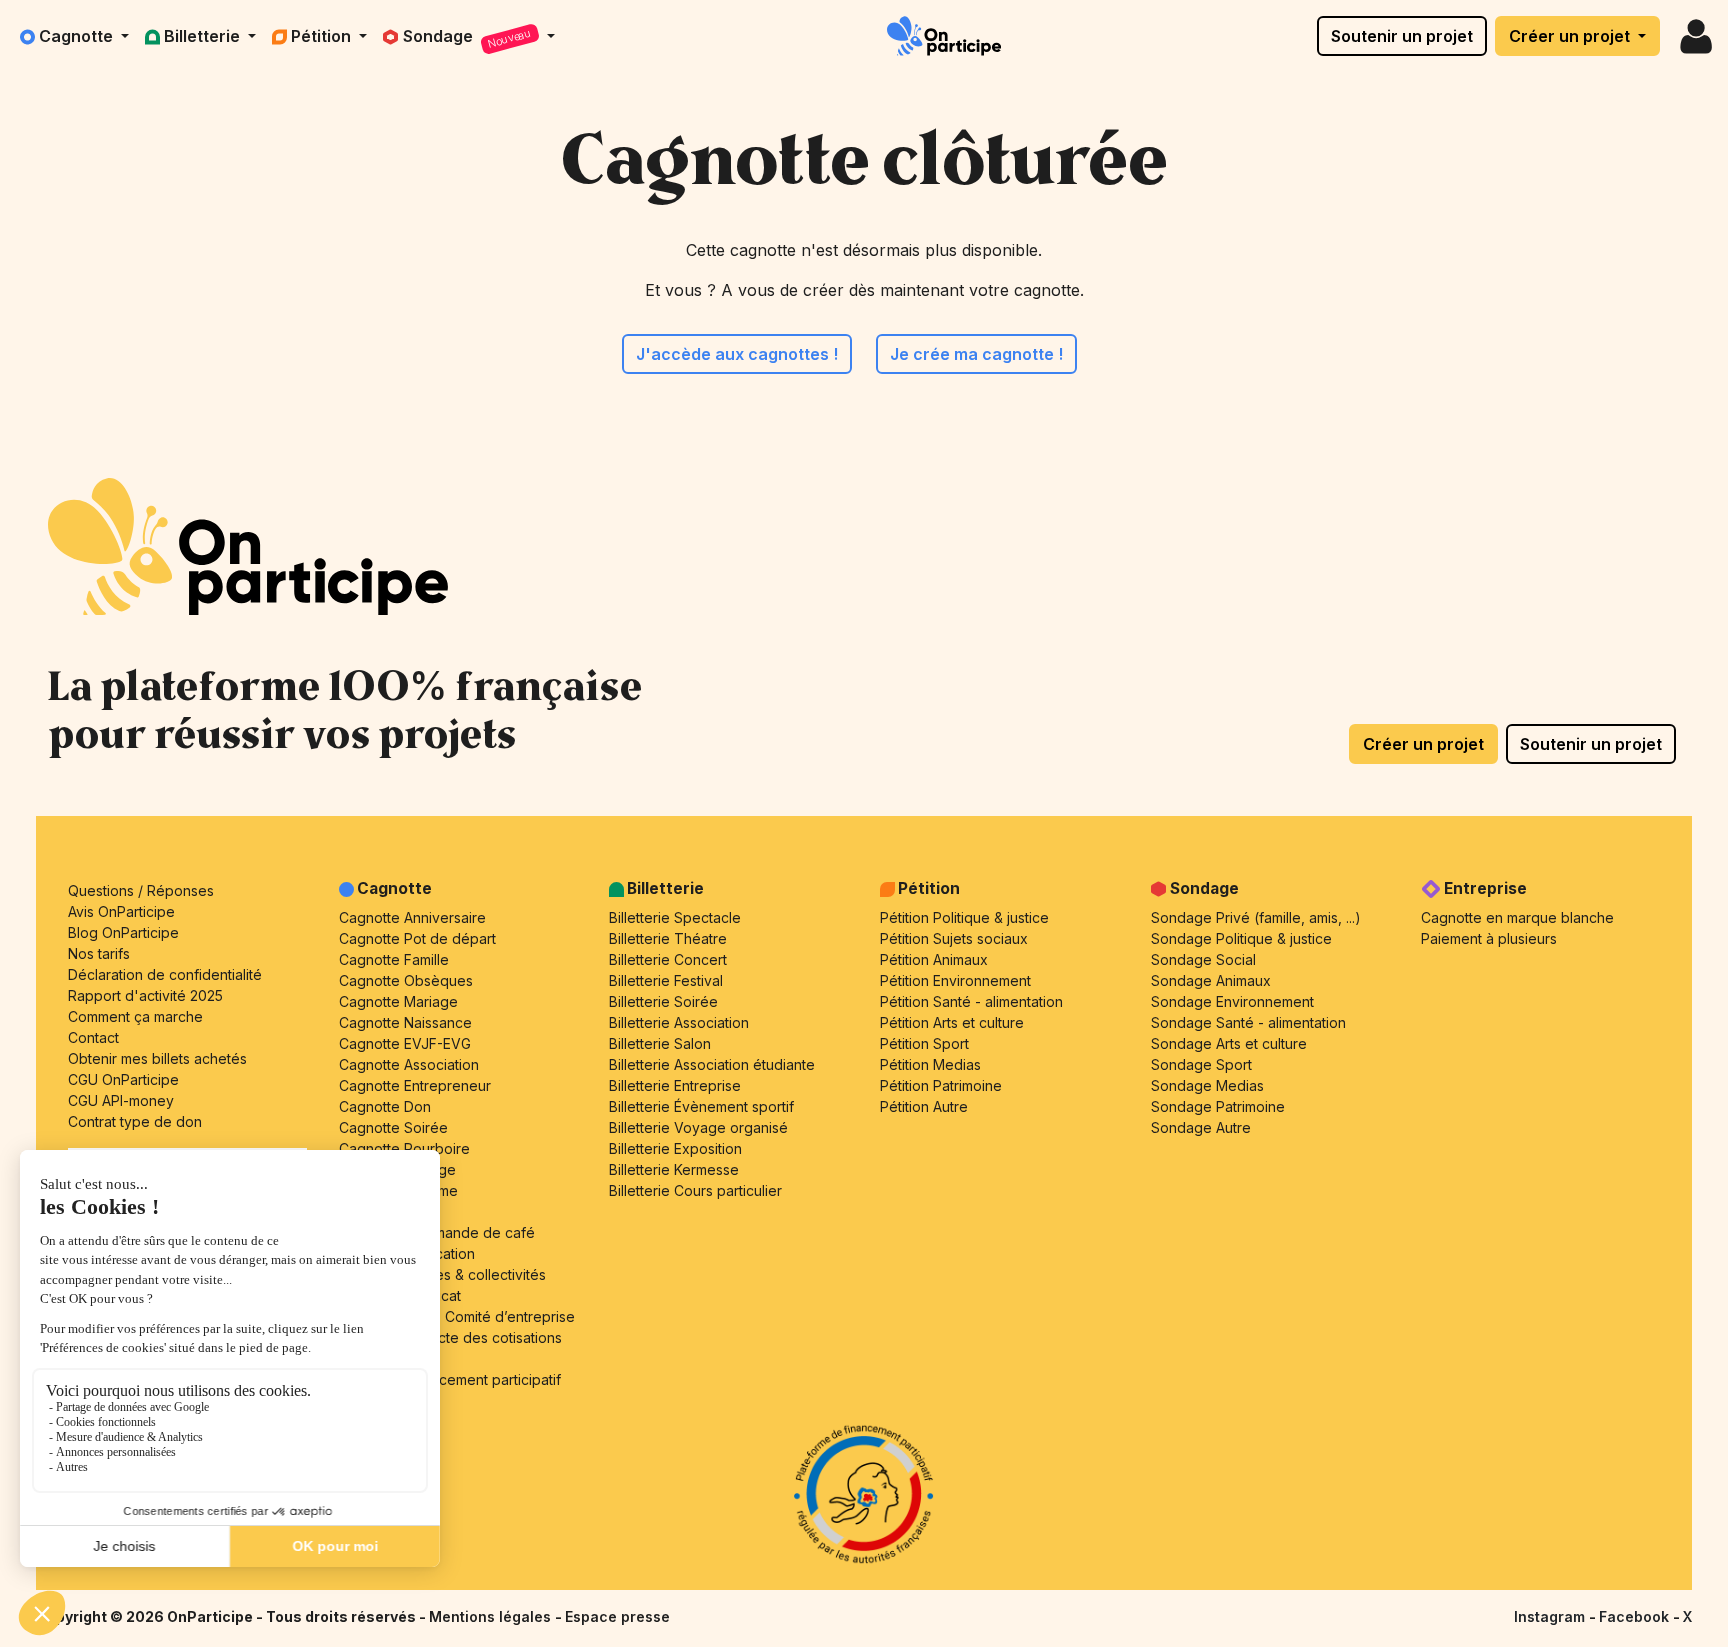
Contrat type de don (135, 1121)
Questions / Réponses (141, 890)
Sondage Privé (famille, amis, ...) (1256, 917)
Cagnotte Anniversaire (412, 917)
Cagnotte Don (385, 1106)
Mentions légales (492, 1616)
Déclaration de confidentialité (165, 974)
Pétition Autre (924, 1106)
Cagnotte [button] (78, 36)
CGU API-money (121, 1100)
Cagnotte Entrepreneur (415, 1085)
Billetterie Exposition (675, 1148)
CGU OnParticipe (123, 1079)
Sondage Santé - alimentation (1248, 1022)
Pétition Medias (930, 1064)
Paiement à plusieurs (1489, 938)
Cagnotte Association (409, 1064)
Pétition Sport (924, 1043)
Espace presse (617, 1616)
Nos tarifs (99, 953)
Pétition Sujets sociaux (954, 938)
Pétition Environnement (955, 980)
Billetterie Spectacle (675, 917)
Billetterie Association (679, 1022)
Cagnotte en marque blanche (1517, 917)
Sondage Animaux (1211, 980)
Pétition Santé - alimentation (971, 1001)
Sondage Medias (1207, 1085)
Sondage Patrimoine (1218, 1106)
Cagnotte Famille (394, 959)
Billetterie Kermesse (674, 1169)
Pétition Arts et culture (952, 1022)
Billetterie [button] (204, 36)
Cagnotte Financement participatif (450, 1379)
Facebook (1636, 1616)
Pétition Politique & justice (964, 917)
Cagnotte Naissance (405, 1022)
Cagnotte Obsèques (406, 980)
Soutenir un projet (1402, 36)
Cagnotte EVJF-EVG (405, 1043)
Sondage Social (1203, 959)
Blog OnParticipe (123, 932)
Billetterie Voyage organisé (698, 1127)
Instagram (1551, 1616)
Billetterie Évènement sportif (701, 1106)
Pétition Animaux (934, 959)
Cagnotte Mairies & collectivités (442, 1274)
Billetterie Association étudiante (712, 1064)
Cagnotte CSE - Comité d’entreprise (457, 1316)
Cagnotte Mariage (398, 1001)
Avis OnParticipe (121, 911)
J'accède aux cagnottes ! (737, 354)
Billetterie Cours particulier (695, 1190)
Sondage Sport (1201, 1064)
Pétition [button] (323, 36)
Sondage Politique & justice (1241, 938)
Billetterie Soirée (663, 1001)
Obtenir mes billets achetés (157, 1058)
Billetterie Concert (668, 959)
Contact (93, 1037)
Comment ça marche (135, 1016)
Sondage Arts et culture (1229, 1043)
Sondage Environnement (1232, 1001)
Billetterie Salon (660, 1043)
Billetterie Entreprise (675, 1085)
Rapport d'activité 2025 (145, 995)
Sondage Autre (1201, 1127)
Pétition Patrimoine (941, 1085)
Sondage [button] (468, 38)
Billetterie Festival (666, 980)
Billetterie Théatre (668, 938)
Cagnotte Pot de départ (417, 938)
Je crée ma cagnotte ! (976, 354)
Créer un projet (1571, 36)
